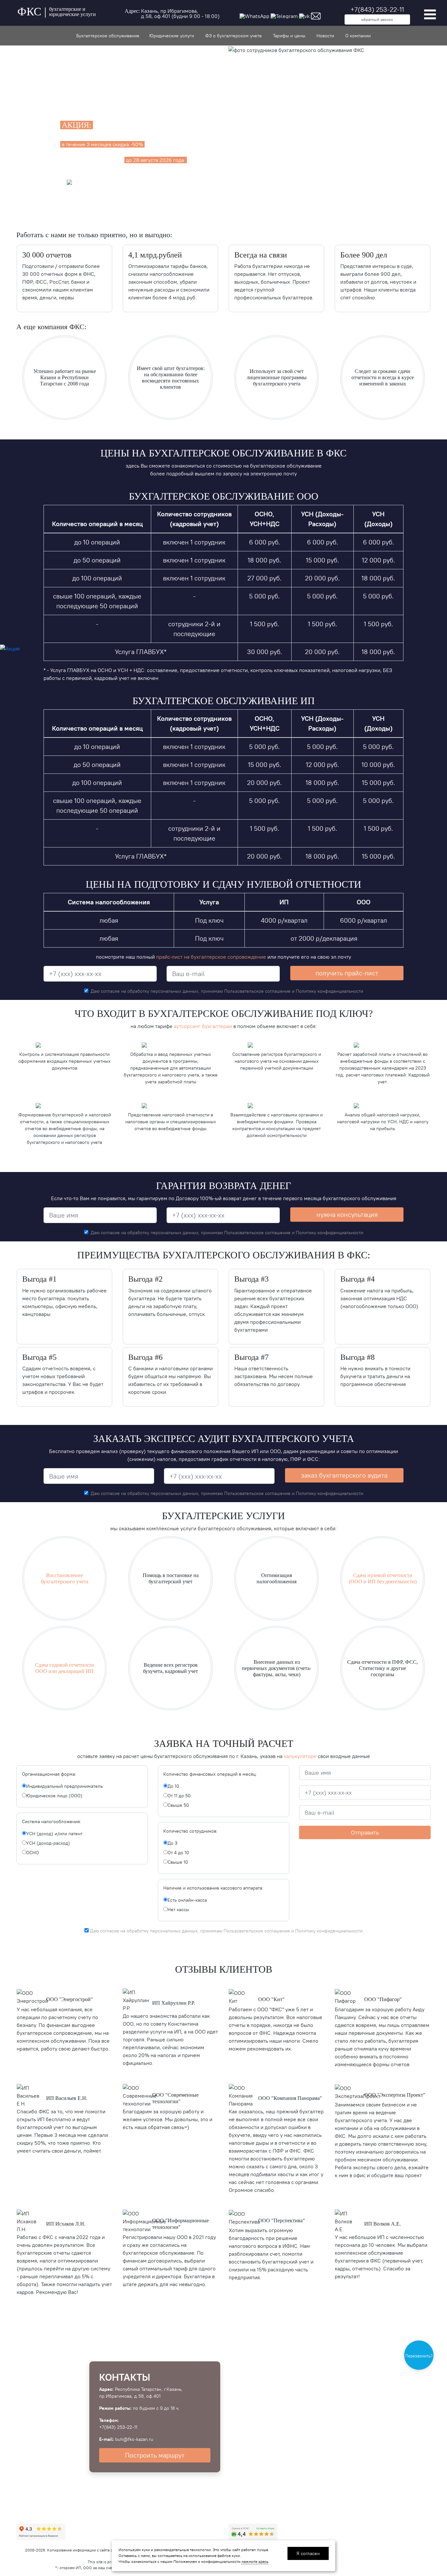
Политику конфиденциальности (330, 991)
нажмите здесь (255, 2561)
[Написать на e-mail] (316, 15)
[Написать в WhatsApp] (254, 15)
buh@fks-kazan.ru (134, 2439)
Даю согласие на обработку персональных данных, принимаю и (227, 991)
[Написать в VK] (304, 15)
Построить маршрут (155, 2455)
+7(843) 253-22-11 (377, 9)
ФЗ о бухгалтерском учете (233, 36)
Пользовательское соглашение (258, 991)
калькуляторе (301, 1756)
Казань (149, 11)
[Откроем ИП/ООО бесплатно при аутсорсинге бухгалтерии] (10, 648)
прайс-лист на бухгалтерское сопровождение (211, 957)
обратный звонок (377, 19)
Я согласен (308, 2553)
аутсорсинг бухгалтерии (203, 1026)
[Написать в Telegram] (284, 15)
